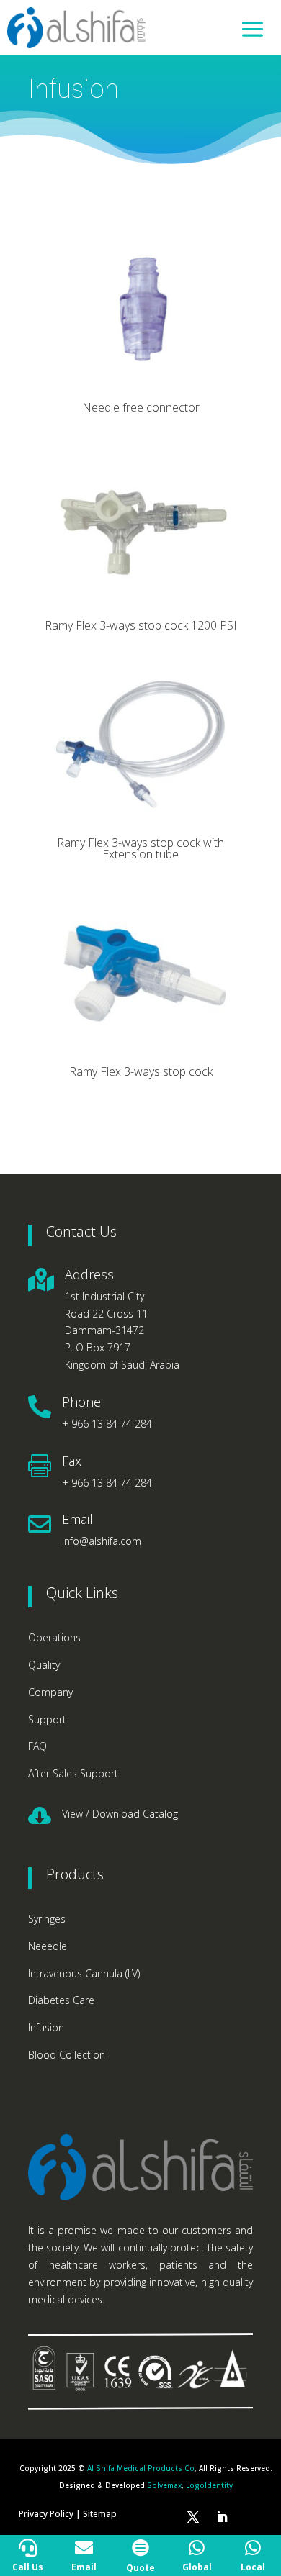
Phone (81, 1402)
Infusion (46, 2027)
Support (47, 1719)
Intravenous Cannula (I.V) (84, 1973)
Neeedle (48, 1946)
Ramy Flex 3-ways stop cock (141, 1071)
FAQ (37, 1746)
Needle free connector (141, 407)
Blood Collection (67, 2055)
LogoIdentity (209, 2485)
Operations (54, 1637)
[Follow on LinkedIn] (222, 2517)
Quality (44, 1665)
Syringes (47, 1919)
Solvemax (164, 2485)
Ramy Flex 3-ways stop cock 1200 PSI (141, 625)
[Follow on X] (193, 2517)
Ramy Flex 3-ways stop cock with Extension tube (140, 848)
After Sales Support (73, 1773)
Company (50, 1692)
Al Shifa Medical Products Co (141, 2468)
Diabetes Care (61, 2000)
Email (77, 1519)
